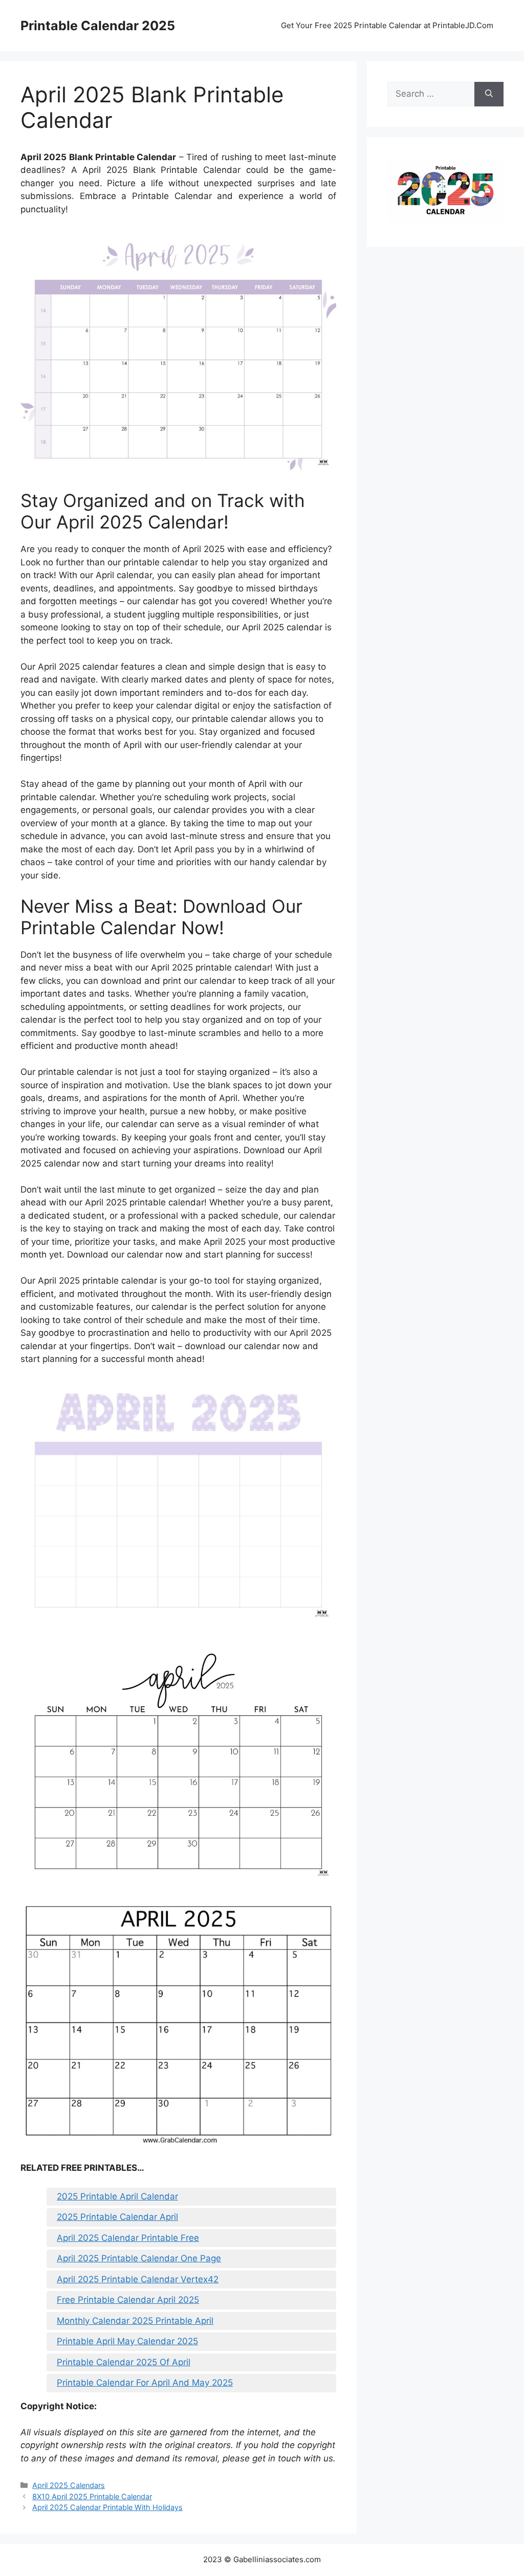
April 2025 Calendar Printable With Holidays (107, 2507)
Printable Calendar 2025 (98, 26)
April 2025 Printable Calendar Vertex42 (138, 2279)
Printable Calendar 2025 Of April (124, 2362)
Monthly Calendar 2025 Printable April (135, 2321)
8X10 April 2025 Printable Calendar (92, 2496)
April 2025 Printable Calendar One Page (139, 2258)
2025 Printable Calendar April (117, 2217)
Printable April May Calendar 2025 (127, 2341)
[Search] (489, 94)
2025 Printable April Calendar (117, 2196)
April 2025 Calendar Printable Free (128, 2238)
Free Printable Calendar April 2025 (128, 2300)
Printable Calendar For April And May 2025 (145, 2383)
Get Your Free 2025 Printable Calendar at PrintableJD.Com (387, 25)
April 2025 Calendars (69, 2485)
